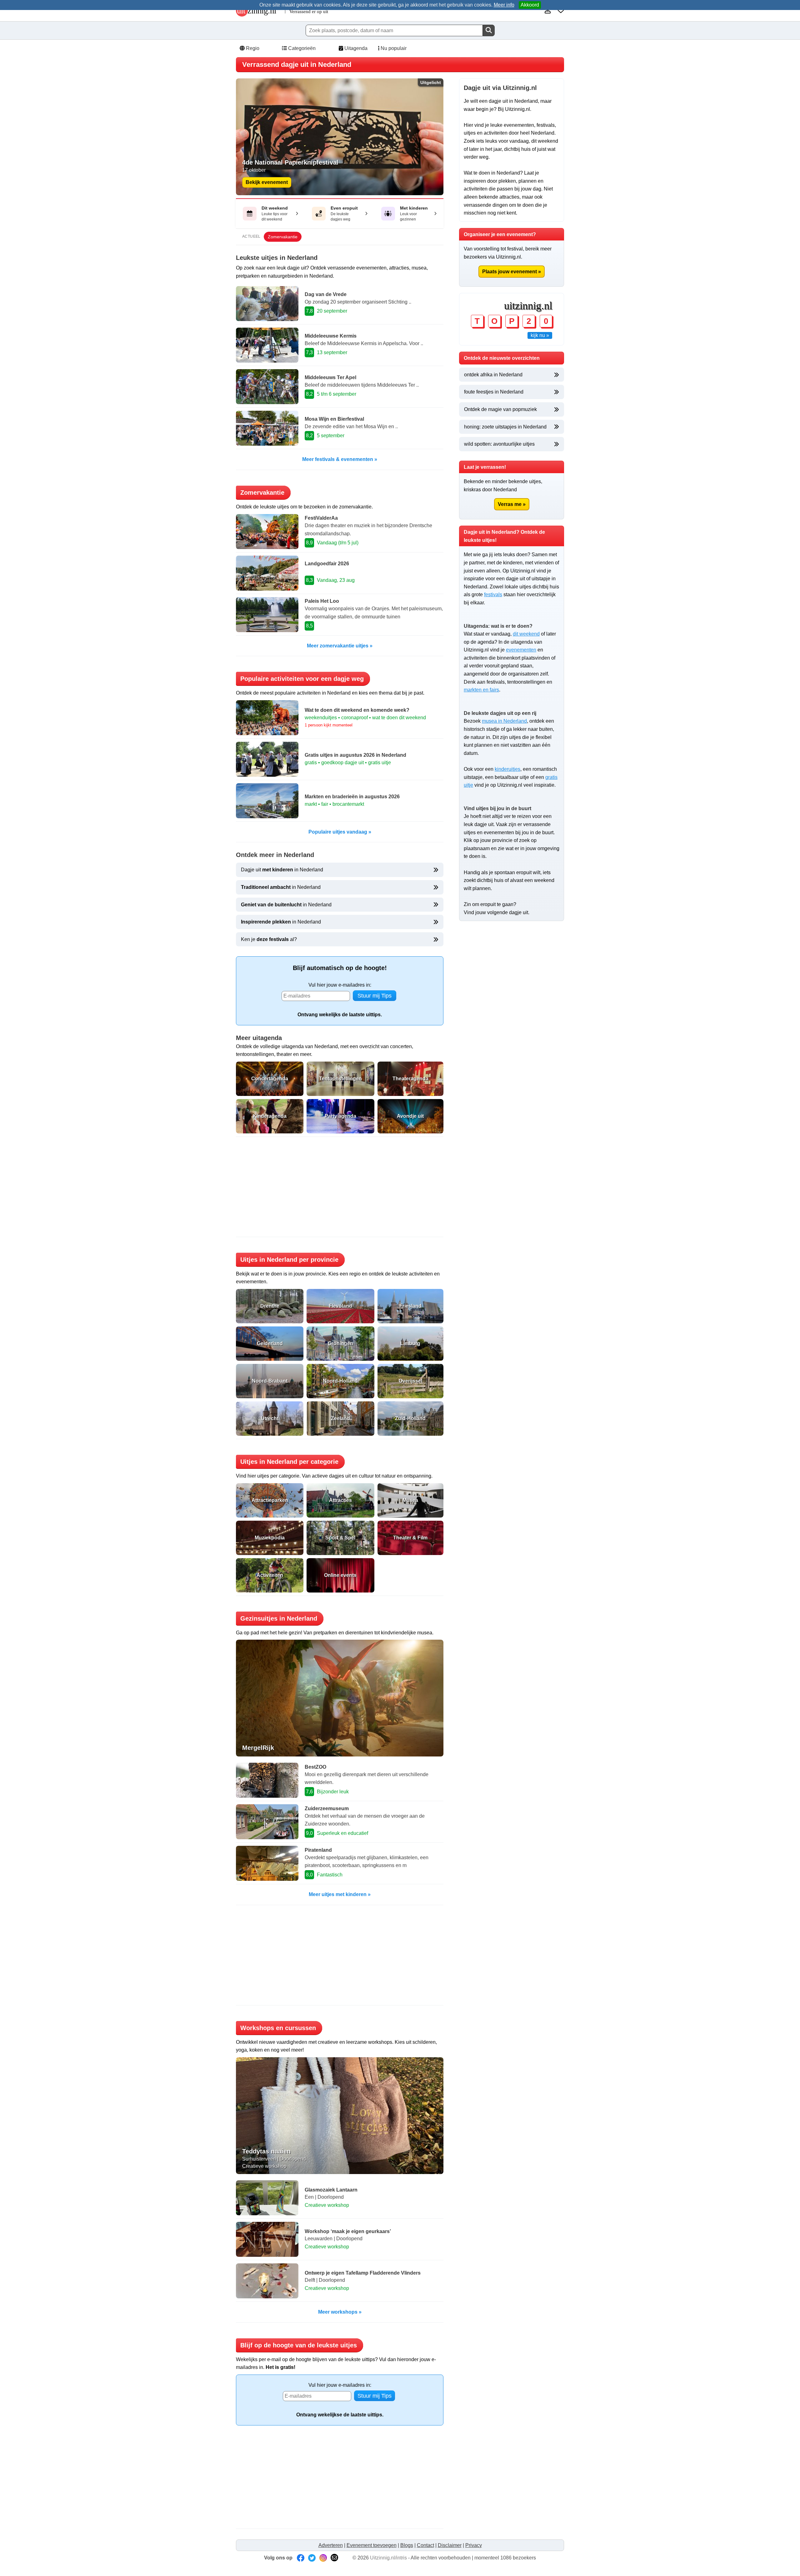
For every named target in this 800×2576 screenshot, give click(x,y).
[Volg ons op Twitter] (312, 2558)
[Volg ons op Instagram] (323, 2558)
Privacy (474, 2545)
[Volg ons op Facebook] (301, 2558)
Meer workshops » (340, 2312)
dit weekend (526, 634)
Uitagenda (355, 48)
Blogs (407, 2545)
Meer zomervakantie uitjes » (340, 646)
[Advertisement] (340, 1187)
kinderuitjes (507, 769)
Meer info (504, 5)
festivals (493, 594)
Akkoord (530, 5)
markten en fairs (481, 690)
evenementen (521, 650)
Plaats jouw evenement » (512, 272)
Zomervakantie (283, 237)
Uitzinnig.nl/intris (388, 2558)
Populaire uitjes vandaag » (340, 832)
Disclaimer (450, 2545)
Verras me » (512, 504)
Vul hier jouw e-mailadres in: (340, 985)
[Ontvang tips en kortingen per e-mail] (334, 2558)
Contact (425, 2545)
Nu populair (393, 48)
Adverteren (331, 2545)
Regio (252, 48)
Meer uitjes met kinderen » (340, 1894)
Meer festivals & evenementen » (340, 459)
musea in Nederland (504, 721)
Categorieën (301, 48)
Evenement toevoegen (372, 2545)
